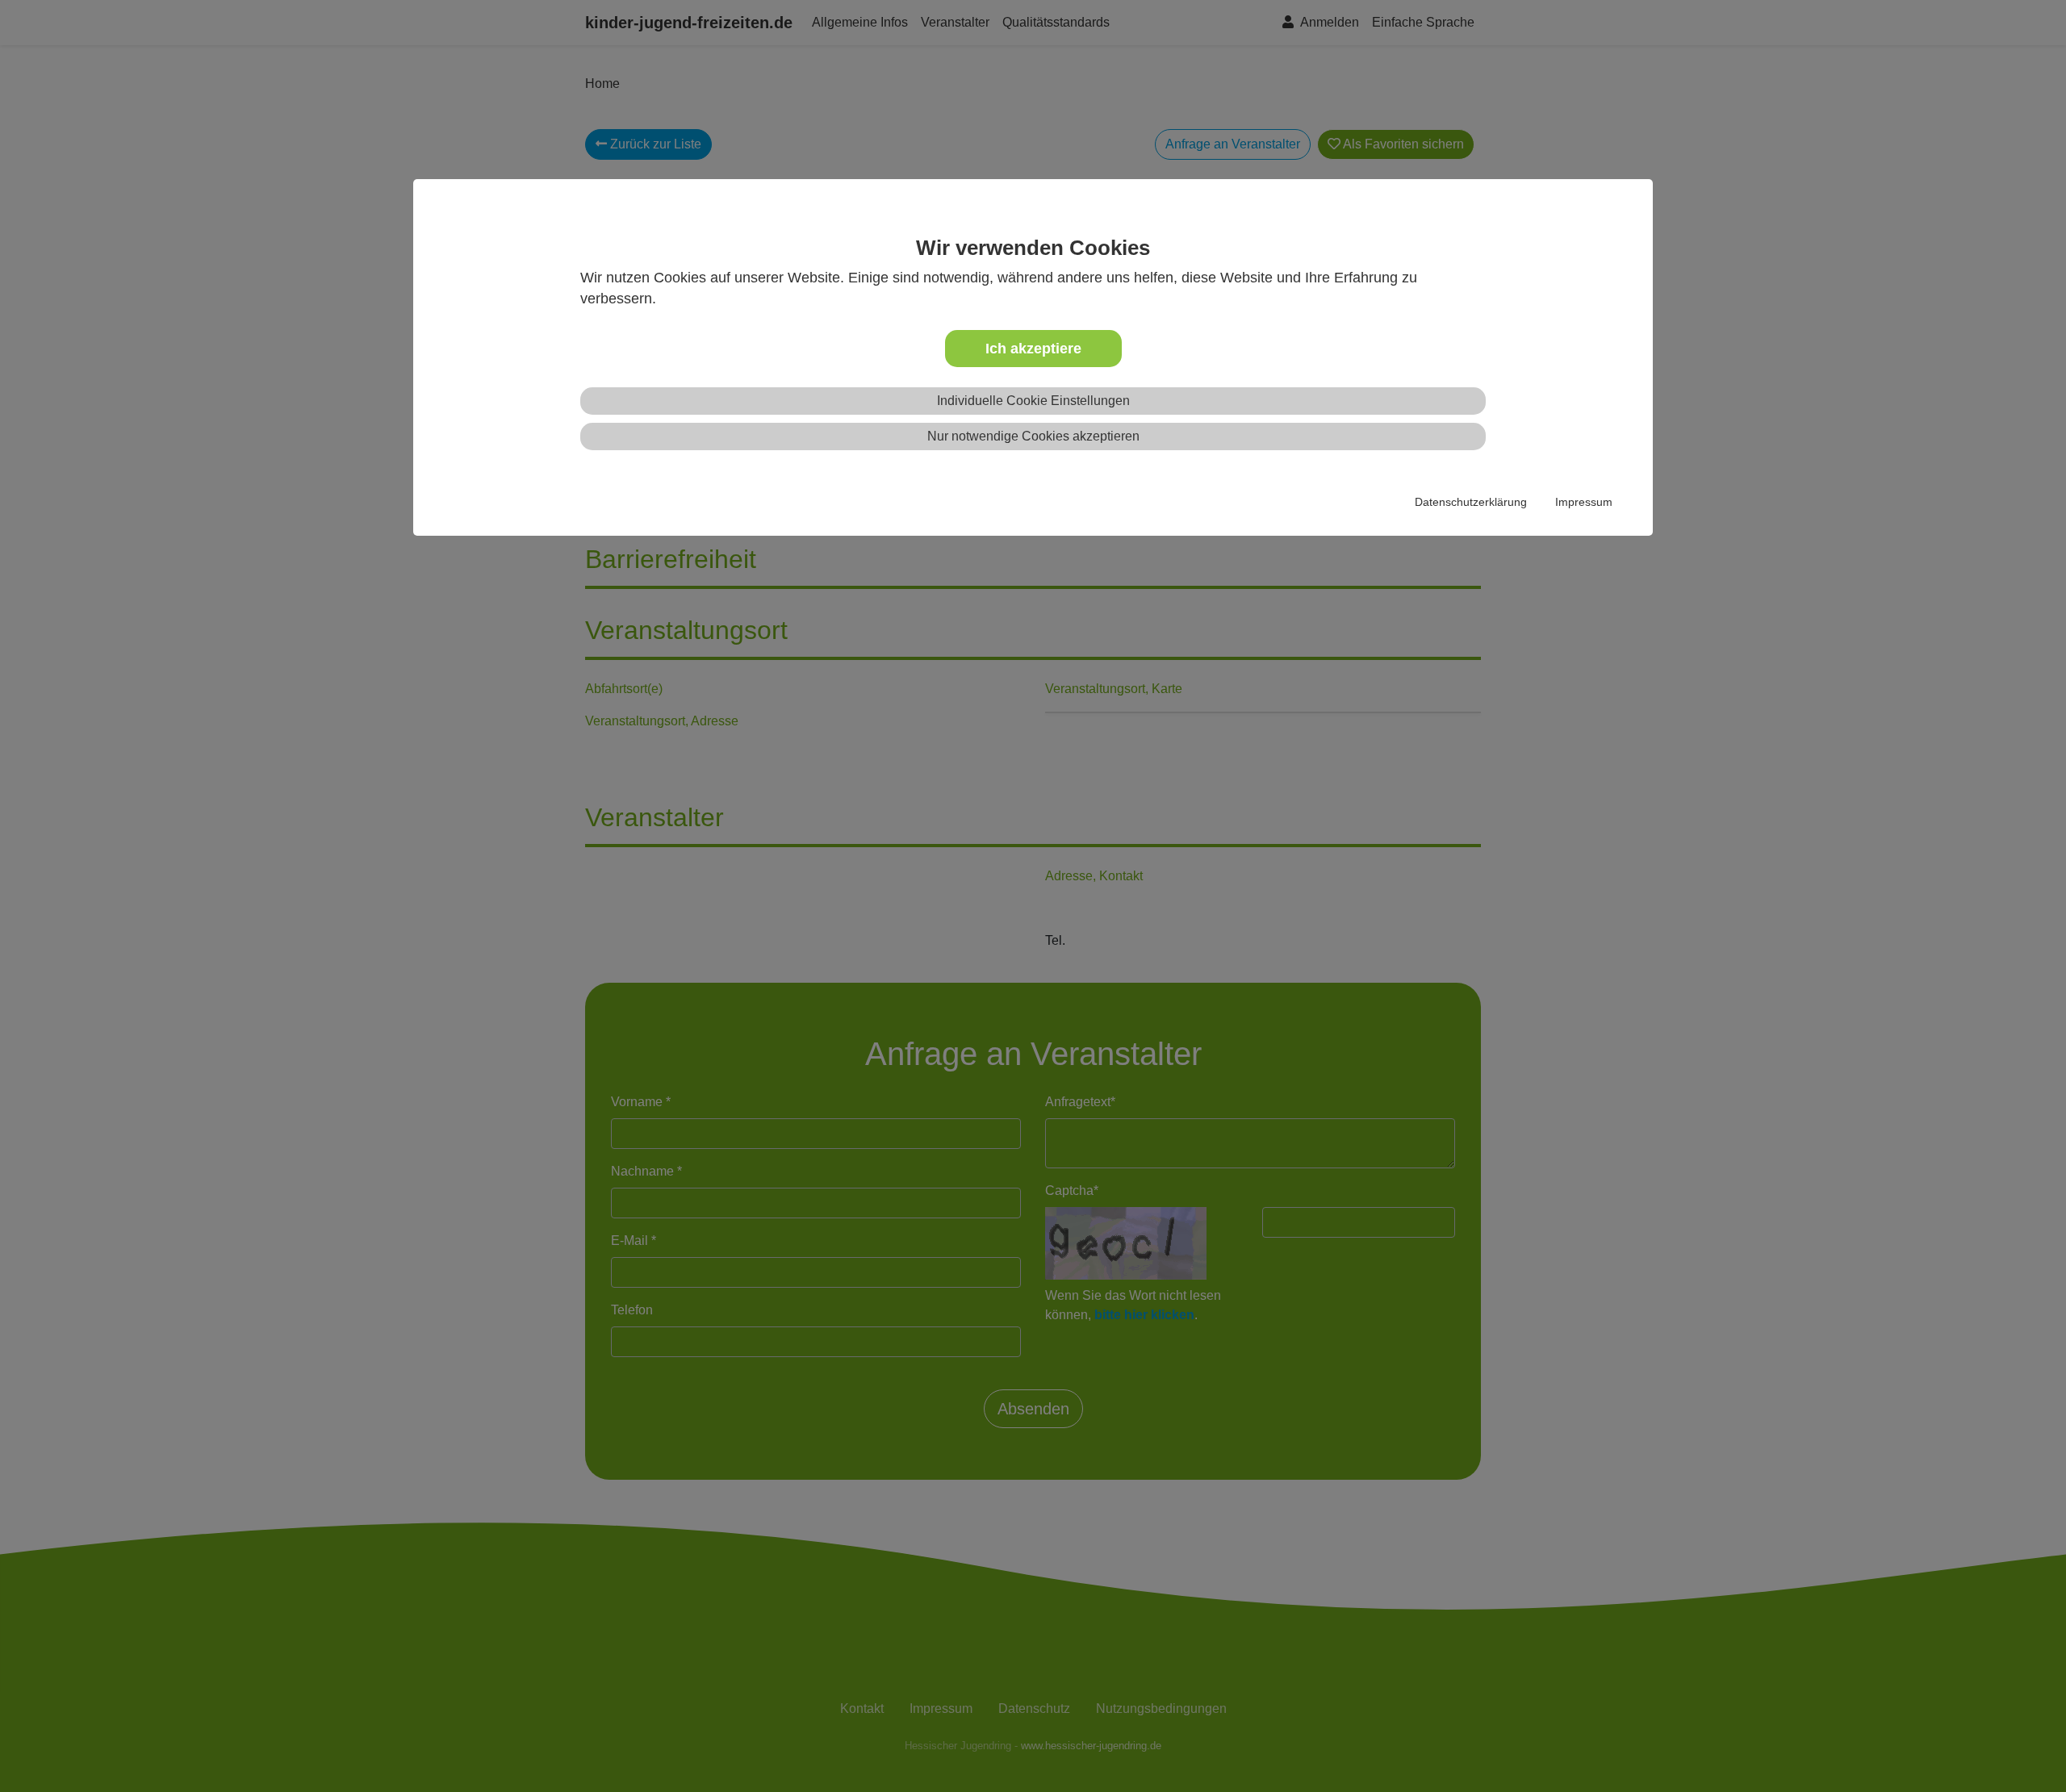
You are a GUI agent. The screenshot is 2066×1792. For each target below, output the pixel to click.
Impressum (1584, 502)
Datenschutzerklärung (1471, 502)
